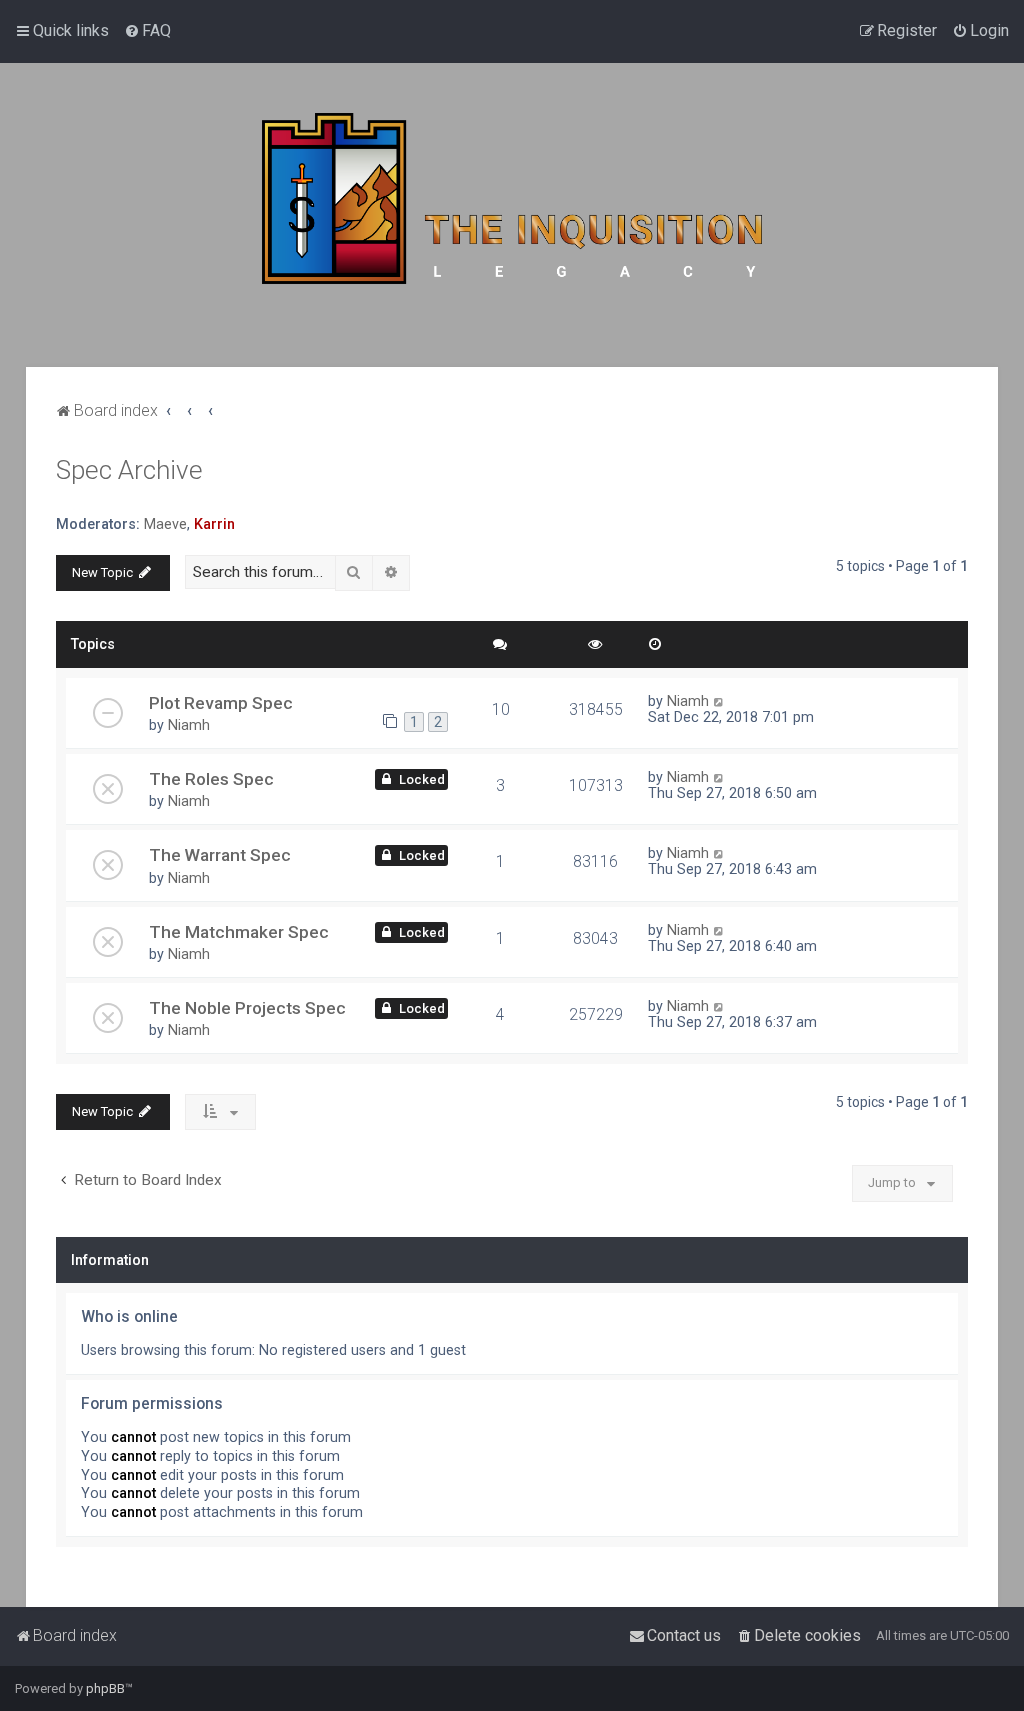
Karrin (214, 524)
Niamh (189, 725)
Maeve (165, 524)
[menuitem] (147, 31)
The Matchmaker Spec (239, 932)
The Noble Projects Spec (247, 1008)
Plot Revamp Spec (221, 703)
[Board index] (512, 215)
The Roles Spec (211, 779)
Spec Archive (129, 470)
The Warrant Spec (220, 855)
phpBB (105, 1688)
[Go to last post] (719, 701)
